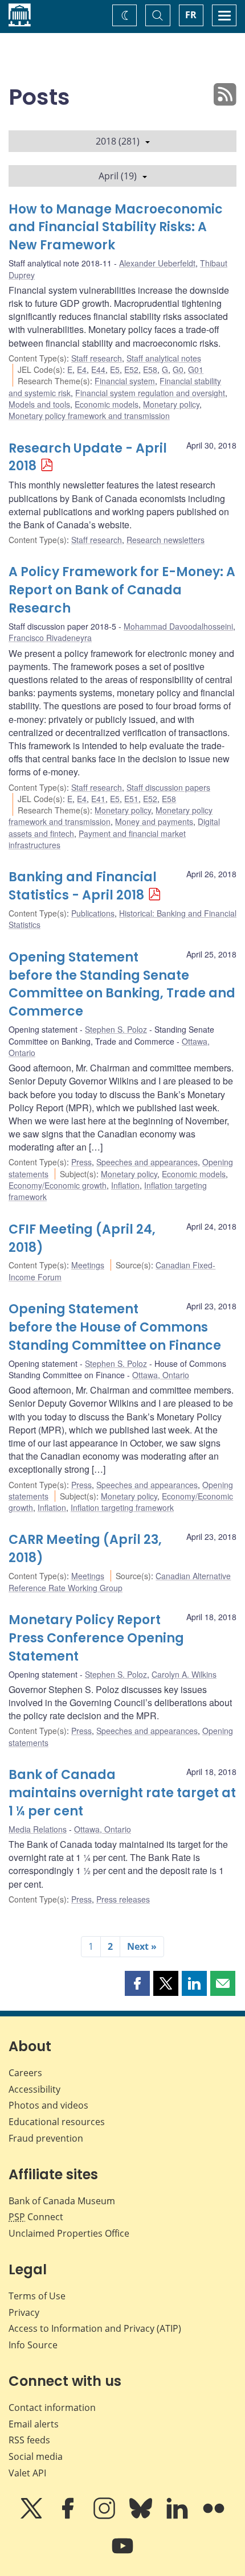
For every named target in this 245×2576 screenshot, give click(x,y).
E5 (115, 369)
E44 (98, 369)
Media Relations (38, 1829)
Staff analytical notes (164, 358)
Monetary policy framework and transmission (89, 416)
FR (191, 15)
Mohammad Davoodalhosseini (178, 626)
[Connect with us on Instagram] (105, 2516)
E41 (98, 799)
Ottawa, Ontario (161, 1375)
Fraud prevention (46, 2138)
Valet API (27, 2473)
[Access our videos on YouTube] (122, 2554)
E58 (150, 369)
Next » (142, 1946)
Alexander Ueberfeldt (157, 263)
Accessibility (34, 2089)
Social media (36, 2456)
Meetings (88, 1265)
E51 (131, 799)
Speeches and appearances (147, 1162)
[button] (137, 1983)
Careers (25, 2073)
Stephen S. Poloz (116, 1029)
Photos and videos (48, 2105)
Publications (93, 913)
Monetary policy (171, 404)
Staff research (97, 358)
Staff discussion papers (168, 787)
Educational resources (57, 2122)
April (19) (118, 176)
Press (81, 1162)
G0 (178, 369)
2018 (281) (118, 141)
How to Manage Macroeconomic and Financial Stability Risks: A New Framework (116, 227)
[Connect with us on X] (32, 2516)
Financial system (125, 381)
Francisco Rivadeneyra (50, 638)
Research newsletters (166, 540)
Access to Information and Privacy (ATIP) (95, 2328)
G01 (196, 369)
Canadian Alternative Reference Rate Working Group (120, 1581)
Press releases (123, 1899)
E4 (82, 369)
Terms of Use (37, 2296)
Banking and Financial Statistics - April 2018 (83, 886)
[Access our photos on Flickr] (214, 2516)
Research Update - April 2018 (88, 457)
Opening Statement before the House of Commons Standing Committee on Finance (115, 1327)
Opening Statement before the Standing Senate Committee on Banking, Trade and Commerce (122, 985)
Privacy (24, 2312)
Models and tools (39, 404)
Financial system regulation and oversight (150, 393)
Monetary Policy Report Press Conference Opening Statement (96, 1638)
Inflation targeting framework (122, 1507)
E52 (131, 369)
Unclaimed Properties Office (69, 2233)
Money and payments (154, 821)
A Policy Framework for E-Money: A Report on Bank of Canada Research (122, 590)
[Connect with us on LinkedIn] (178, 2516)
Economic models (107, 404)
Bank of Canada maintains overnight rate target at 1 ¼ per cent (122, 1793)
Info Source (33, 2345)
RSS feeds (29, 2440)
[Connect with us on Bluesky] (142, 2516)
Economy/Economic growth (58, 1185)
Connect (36, 2217)
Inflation (125, 1185)
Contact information (52, 2407)
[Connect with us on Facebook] (69, 2516)
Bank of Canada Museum (62, 2201)
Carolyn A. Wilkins (184, 1674)
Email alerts (34, 2424)
